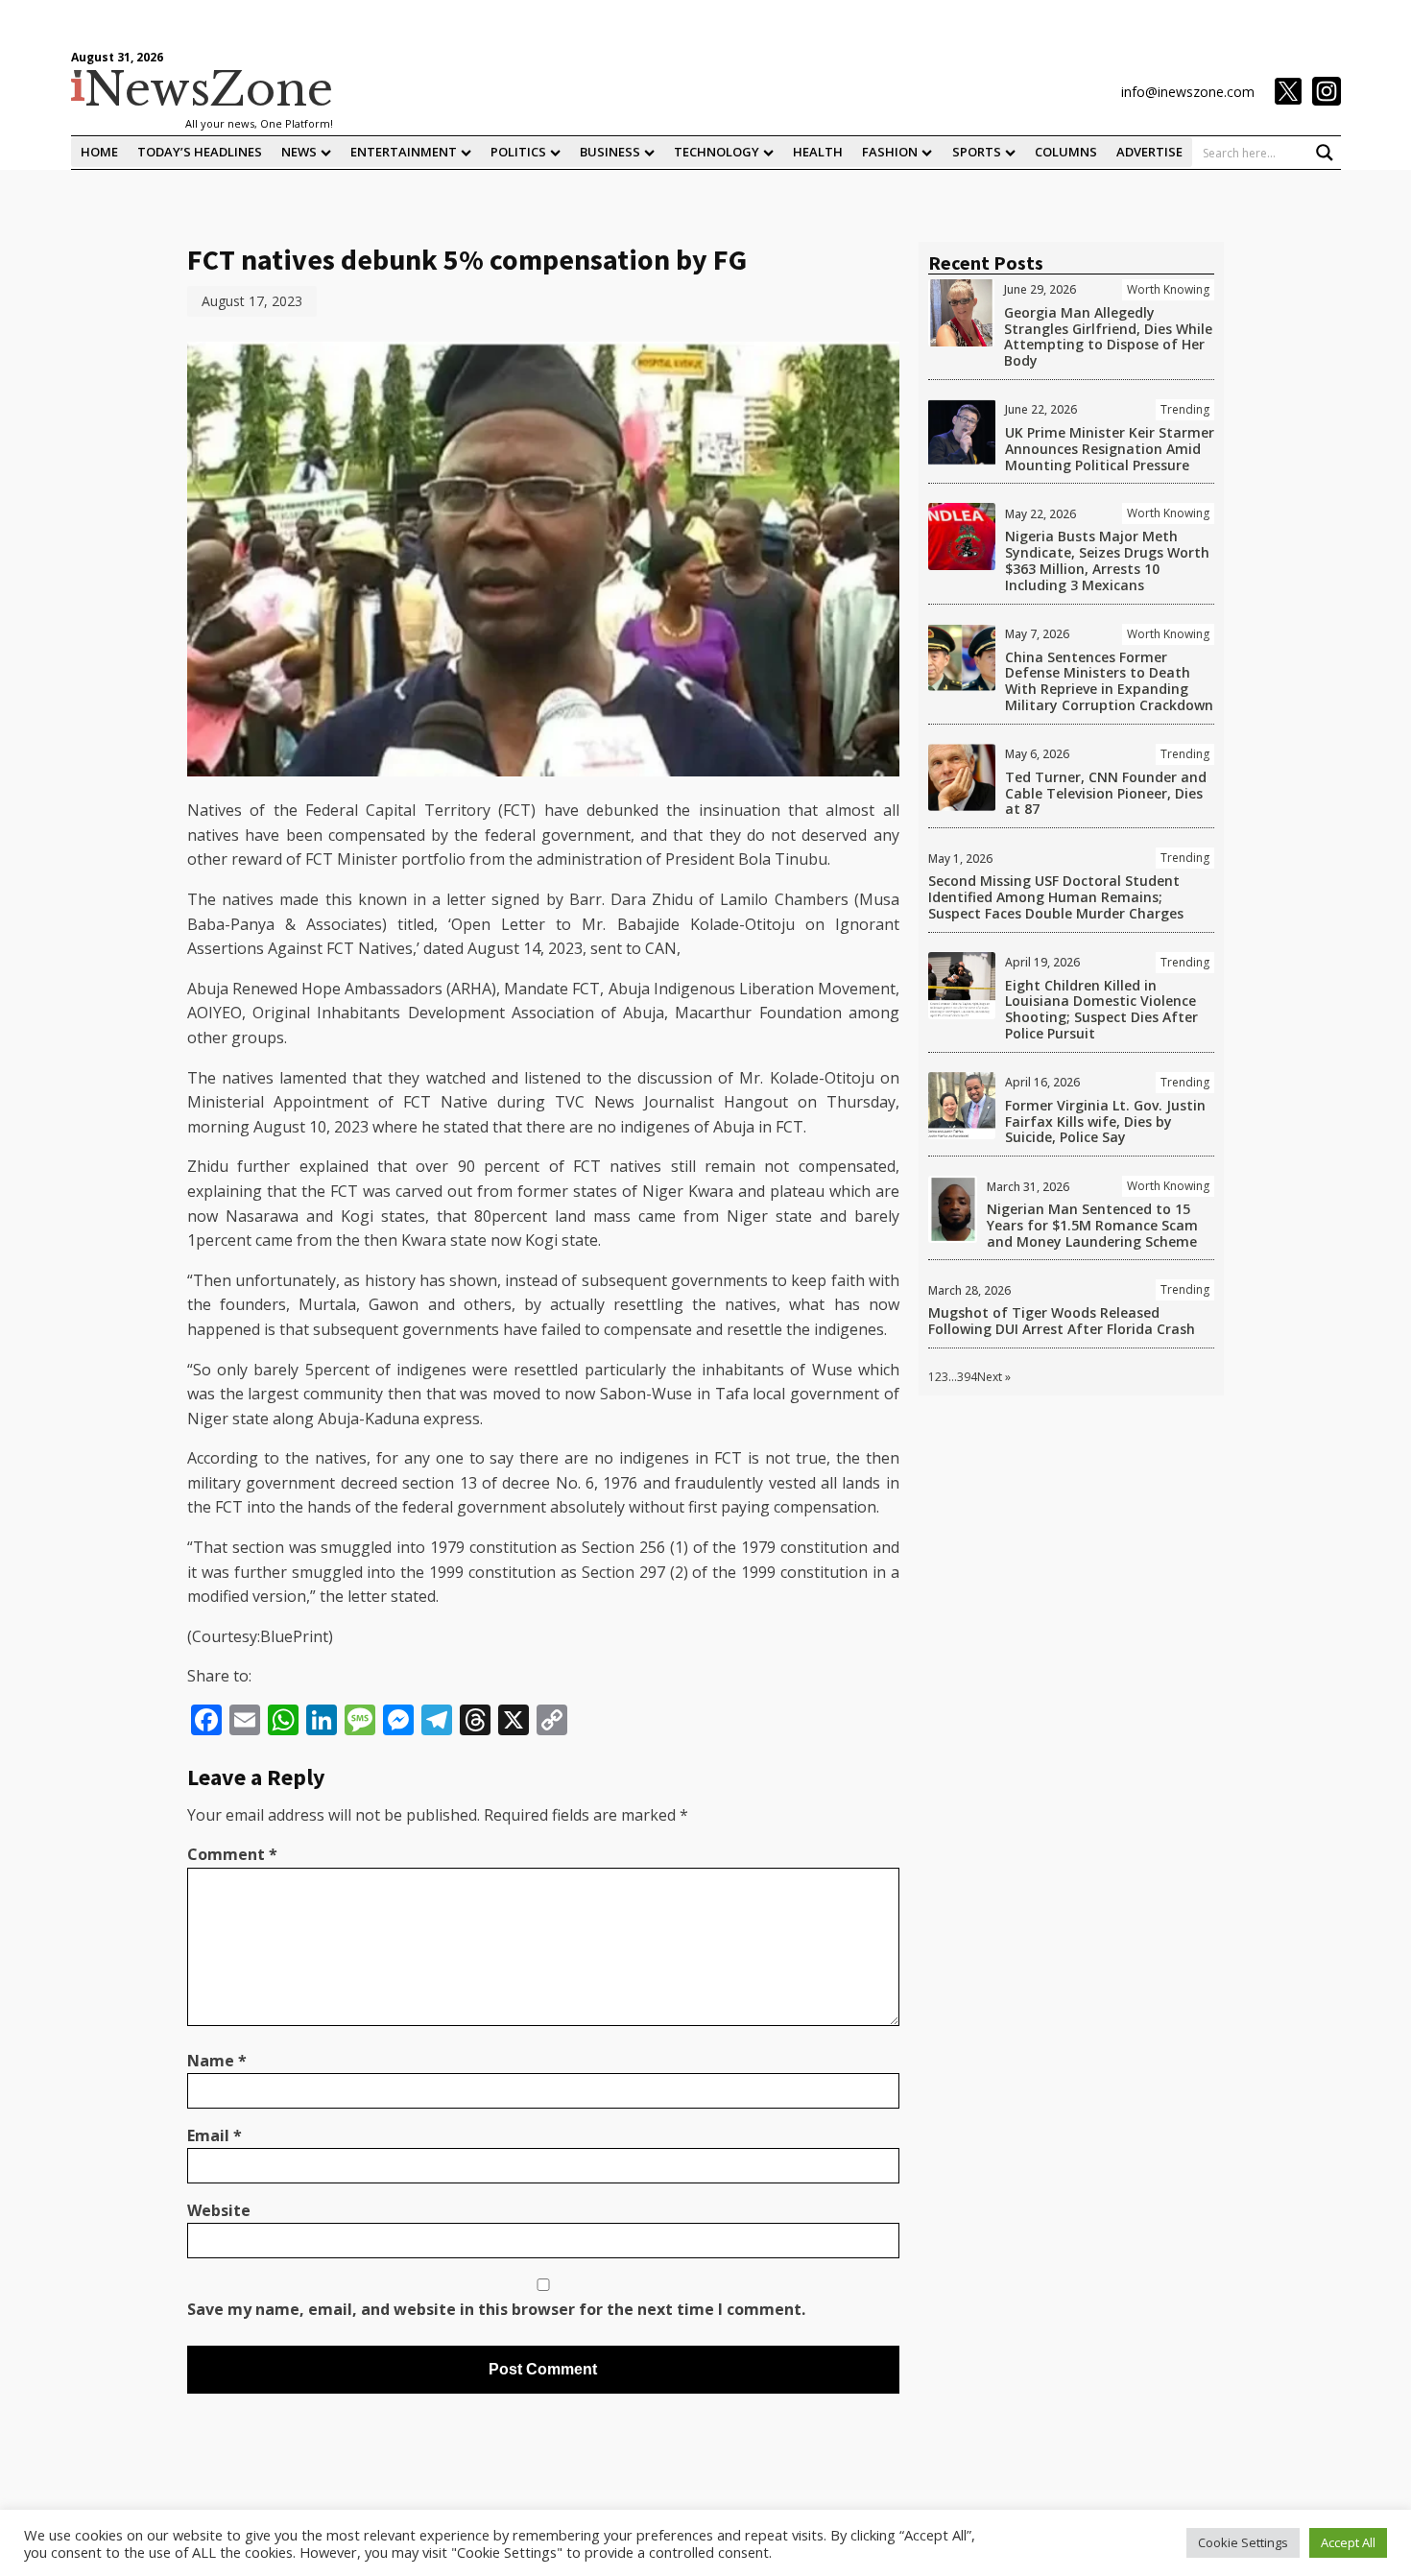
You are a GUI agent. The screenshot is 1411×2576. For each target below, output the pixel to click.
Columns (1066, 152)
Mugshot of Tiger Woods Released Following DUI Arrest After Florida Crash (1062, 1321)
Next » (994, 1377)
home (99, 152)
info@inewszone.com (1188, 92)
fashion (890, 152)
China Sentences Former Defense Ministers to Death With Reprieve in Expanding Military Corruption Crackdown (1109, 681)
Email (215, 2135)
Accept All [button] (1348, 2542)
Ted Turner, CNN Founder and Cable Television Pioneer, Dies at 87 (1106, 793)
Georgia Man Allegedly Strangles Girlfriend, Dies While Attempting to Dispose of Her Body (1108, 336)
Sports (977, 152)
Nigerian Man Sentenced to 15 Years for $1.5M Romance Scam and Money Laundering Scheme (1092, 1225)
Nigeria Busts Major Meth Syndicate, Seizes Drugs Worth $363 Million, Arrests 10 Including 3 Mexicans (1107, 560)
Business (610, 152)
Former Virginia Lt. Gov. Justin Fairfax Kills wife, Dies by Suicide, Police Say (1105, 1121)
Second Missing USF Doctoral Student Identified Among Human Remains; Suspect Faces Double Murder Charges (1056, 897)
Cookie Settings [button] (1243, 2542)
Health (818, 152)
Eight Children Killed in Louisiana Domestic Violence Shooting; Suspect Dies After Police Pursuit (1101, 1009)
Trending (1185, 409)
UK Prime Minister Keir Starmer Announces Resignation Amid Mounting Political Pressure (1110, 449)
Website (219, 2210)
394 (967, 1377)
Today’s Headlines (200, 152)
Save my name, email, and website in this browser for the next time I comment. (496, 2309)
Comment (232, 1854)
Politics (518, 152)
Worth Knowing (1168, 289)
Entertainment (404, 152)
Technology (717, 152)
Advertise (1149, 152)
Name (217, 2061)
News (299, 152)
